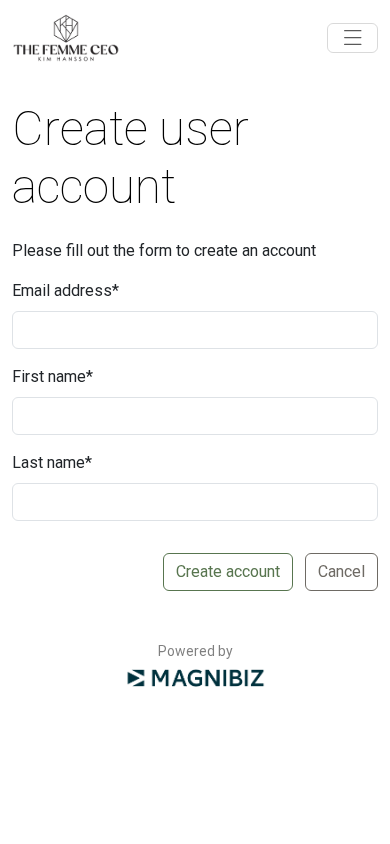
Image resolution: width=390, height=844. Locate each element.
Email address (65, 290)
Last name (52, 462)
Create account (228, 571)
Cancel (341, 571)
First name (52, 376)
